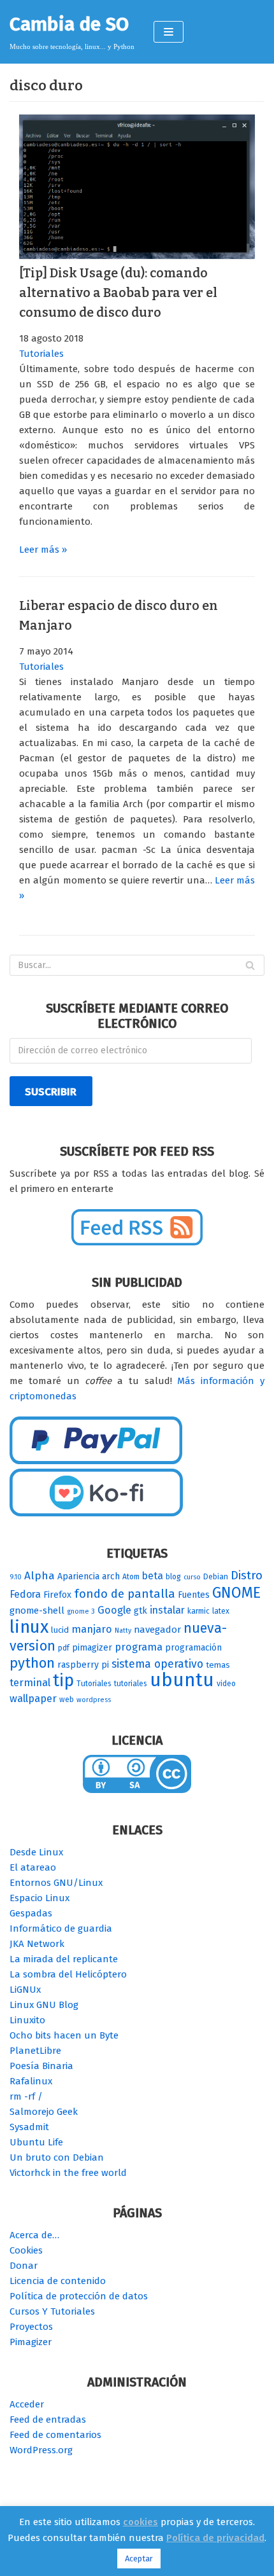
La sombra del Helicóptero (68, 1974)
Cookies (26, 2250)
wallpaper (33, 1699)
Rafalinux (31, 2081)
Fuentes (194, 1595)
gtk (141, 1611)
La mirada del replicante (64, 1959)
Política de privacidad (215, 2538)
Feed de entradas (48, 2420)
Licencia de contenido (58, 2281)
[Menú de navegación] (169, 32)
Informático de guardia (61, 1929)
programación (193, 1648)
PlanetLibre (35, 2051)
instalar (167, 1610)
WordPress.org (41, 2450)
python (32, 1663)
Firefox (57, 1595)
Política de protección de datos (79, 2296)
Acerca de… (34, 2235)
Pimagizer (31, 2342)
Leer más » (43, 550)
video (226, 1684)
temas (218, 1665)
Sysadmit (29, 2127)
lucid (60, 1630)
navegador (157, 1630)
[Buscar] (250, 965)
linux (29, 1627)
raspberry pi (83, 1665)
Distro (247, 1575)
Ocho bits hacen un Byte (64, 2035)
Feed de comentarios (55, 2435)
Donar (24, 2266)
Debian (216, 1577)
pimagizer (92, 1648)
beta (153, 1576)
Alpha (40, 1576)
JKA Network (37, 1944)
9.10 (16, 1577)
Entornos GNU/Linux (56, 1883)
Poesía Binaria (41, 2066)
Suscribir (51, 1091)
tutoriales (131, 1684)
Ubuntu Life (36, 2142)
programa (139, 1647)
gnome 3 (81, 1611)
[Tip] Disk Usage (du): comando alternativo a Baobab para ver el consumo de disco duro (118, 293)
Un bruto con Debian (57, 2157)
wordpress (94, 1700)
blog (173, 1577)
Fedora (25, 1594)
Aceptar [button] (139, 2559)
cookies (141, 2522)
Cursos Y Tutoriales (52, 2311)
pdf (64, 1648)
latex (221, 1611)
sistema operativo (157, 1664)
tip (63, 1680)
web (67, 1700)
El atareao (33, 1867)
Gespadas (31, 1913)
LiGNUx (25, 1990)
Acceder (27, 2404)
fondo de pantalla (125, 1594)
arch (111, 1576)
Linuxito (27, 2020)
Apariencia (78, 1576)
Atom (131, 1577)
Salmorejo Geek (44, 2112)
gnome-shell (37, 1610)
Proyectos (31, 2327)
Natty (123, 1631)
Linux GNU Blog (44, 2005)
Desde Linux (36, 1852)
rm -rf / (26, 2096)
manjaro (92, 1629)
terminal (30, 1683)
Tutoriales (41, 354)
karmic (198, 1611)
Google (114, 1610)
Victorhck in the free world (68, 2173)
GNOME (236, 1593)
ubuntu (182, 1680)
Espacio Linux (40, 1898)
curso (192, 1577)
